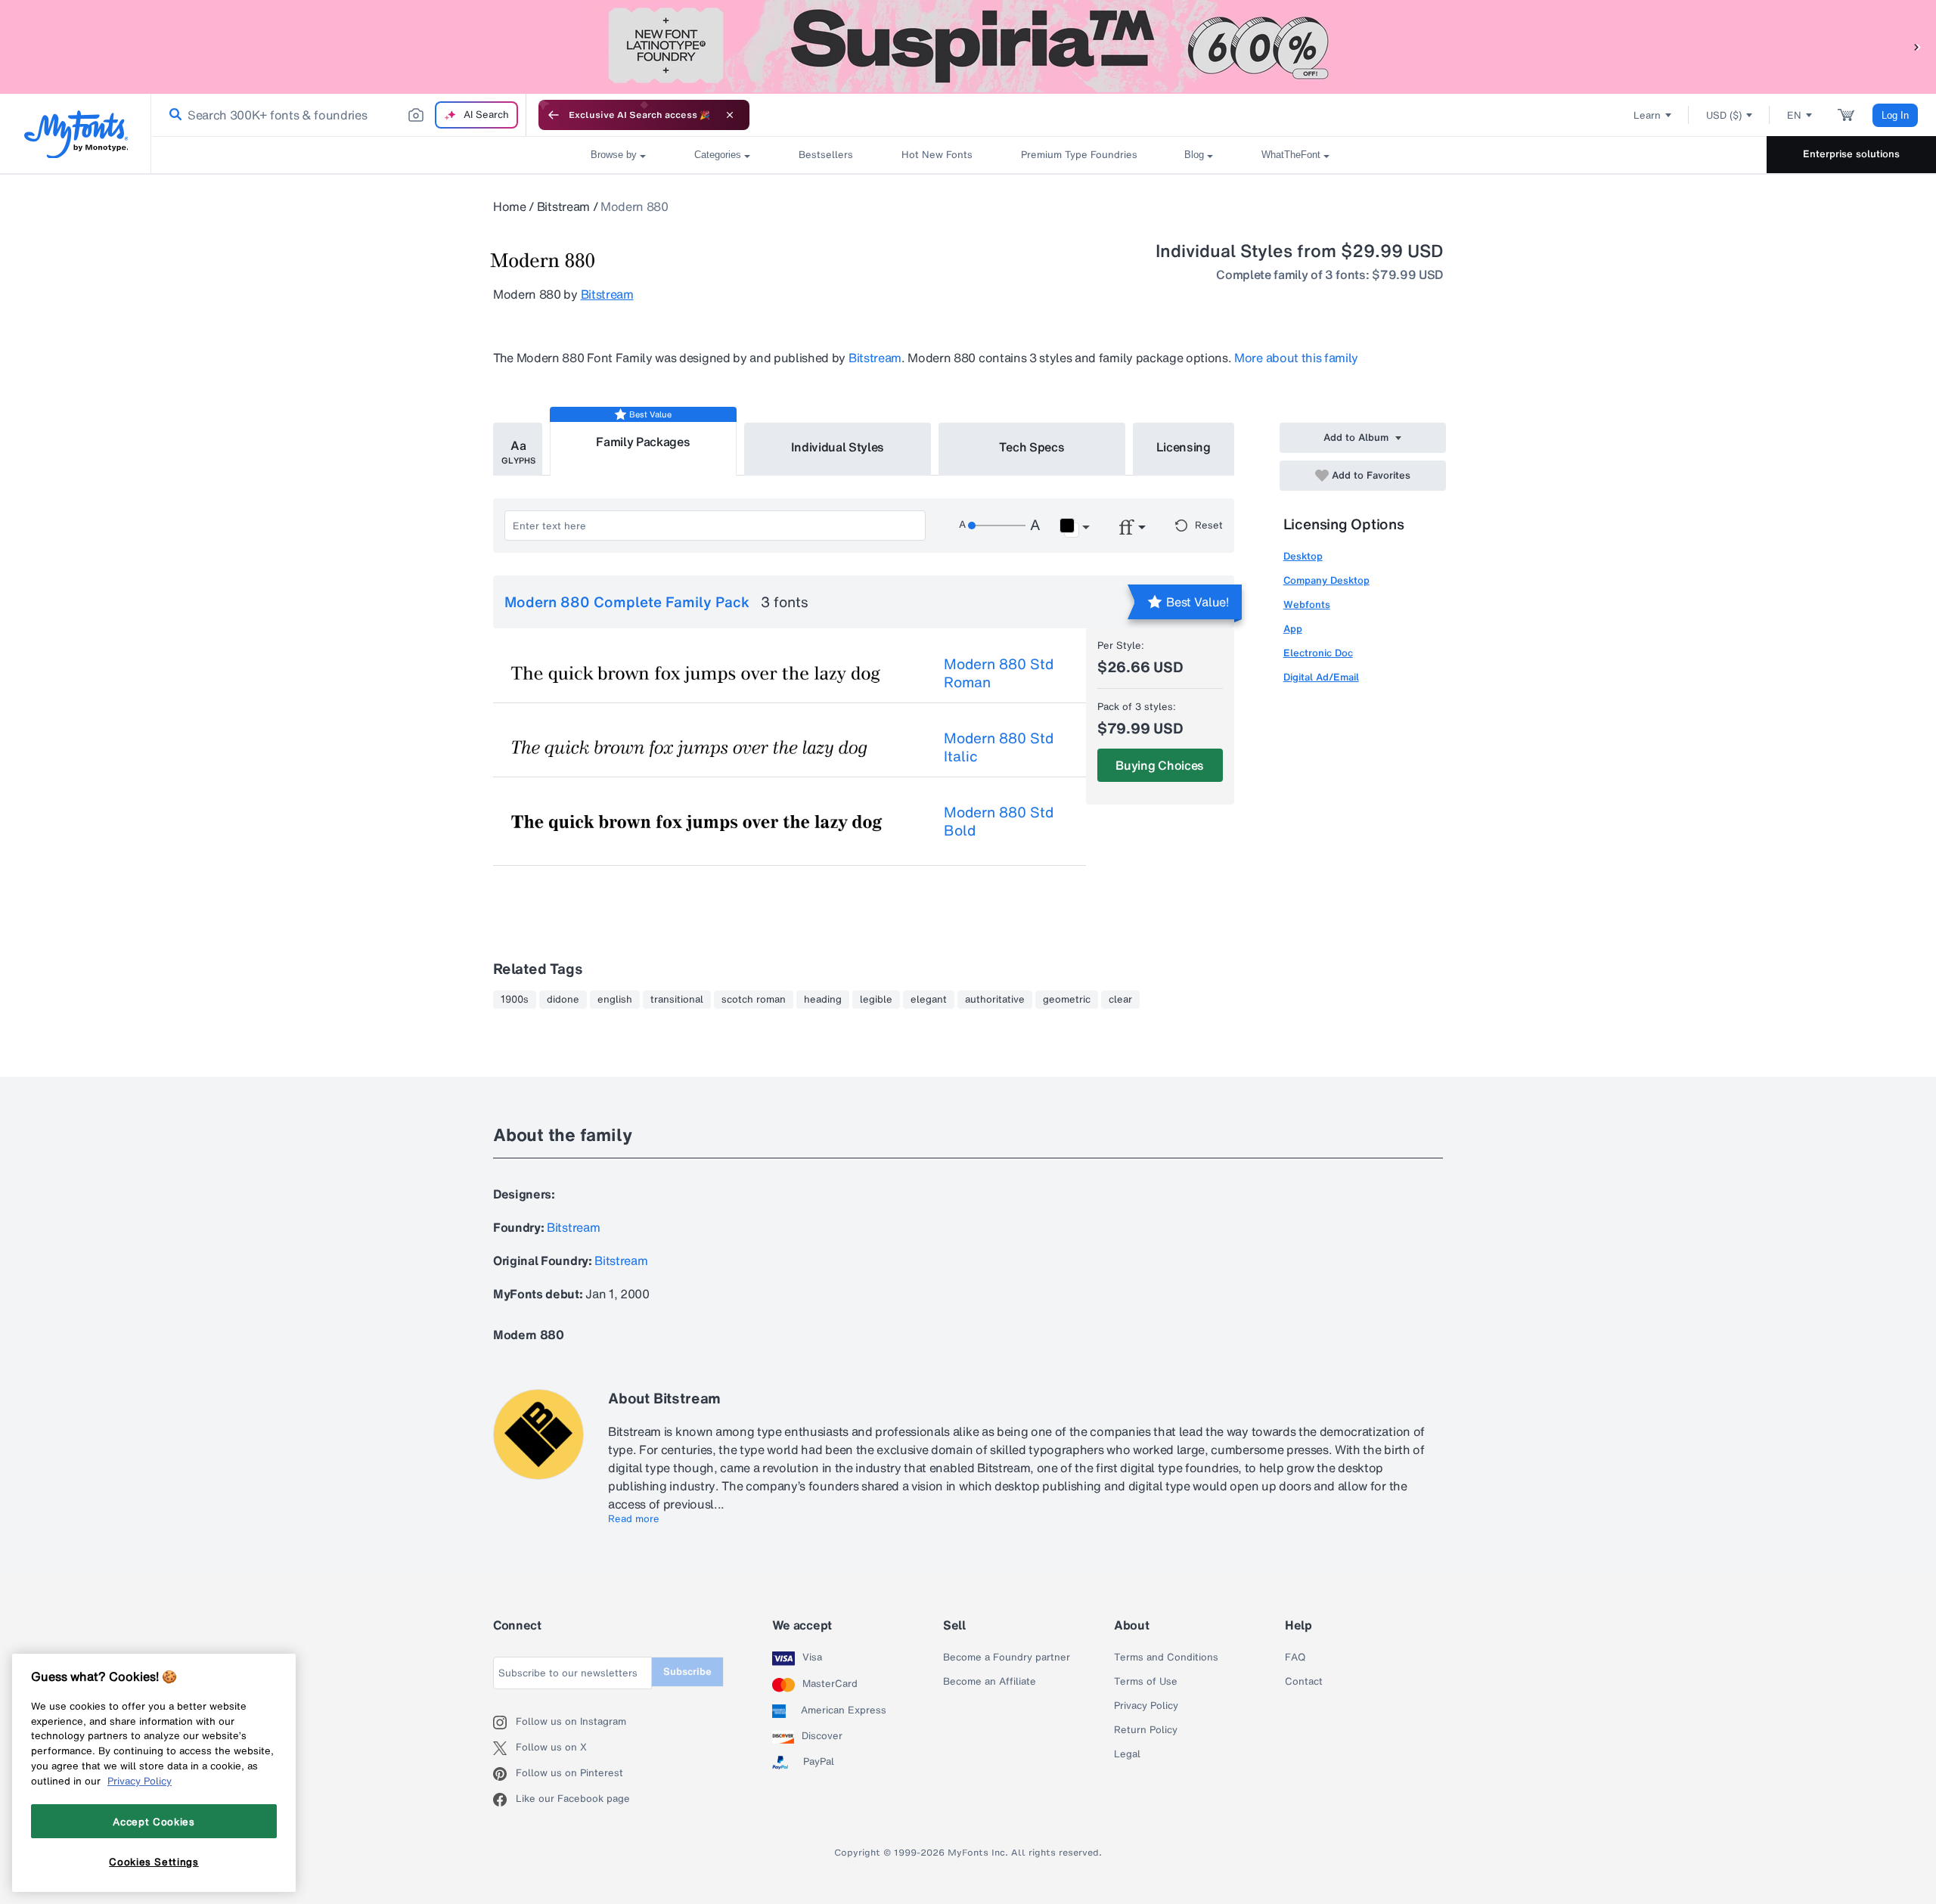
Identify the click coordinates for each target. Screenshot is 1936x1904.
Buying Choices (1160, 765)
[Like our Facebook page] (504, 1800)
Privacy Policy (1146, 1706)
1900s (515, 1000)
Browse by (614, 155)
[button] (1917, 47)
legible (876, 1000)
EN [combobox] (1794, 115)
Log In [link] (1895, 115)
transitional (677, 1000)
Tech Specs (1032, 447)
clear (1120, 1000)
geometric (1067, 1000)
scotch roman (754, 1000)
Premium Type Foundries (1078, 155)
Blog (1194, 155)
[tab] (518, 449)
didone (563, 1000)
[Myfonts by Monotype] (76, 134)
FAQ (1295, 1657)
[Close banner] (730, 115)
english (615, 1000)
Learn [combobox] (1647, 115)
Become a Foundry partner (1007, 1657)
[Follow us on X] (504, 1748)
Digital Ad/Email (1321, 677)
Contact (1304, 1682)
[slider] (997, 526)
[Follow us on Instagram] (504, 1723)
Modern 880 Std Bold (999, 821)
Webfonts (1307, 605)
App (1293, 629)
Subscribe (687, 1671)
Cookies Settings (154, 1861)
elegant (929, 1000)
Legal (1127, 1754)
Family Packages (643, 442)
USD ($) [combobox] (1724, 115)
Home (510, 206)
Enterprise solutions (1851, 154)
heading (823, 1000)
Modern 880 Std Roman (999, 673)
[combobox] (339, 115)
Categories (718, 155)
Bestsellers (826, 155)
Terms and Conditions (1166, 1657)
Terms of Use (1146, 1682)
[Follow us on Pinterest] (504, 1774)
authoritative (995, 1000)
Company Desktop (1326, 580)
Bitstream (563, 206)
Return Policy (1146, 1730)
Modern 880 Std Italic (999, 747)
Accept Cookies (154, 1821)
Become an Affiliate (990, 1682)
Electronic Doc (1318, 653)
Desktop (1303, 556)
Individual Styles (838, 447)
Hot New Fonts (937, 155)
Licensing (1184, 447)
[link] (172, 115)
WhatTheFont (1291, 155)
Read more (634, 1519)
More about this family (1296, 358)
